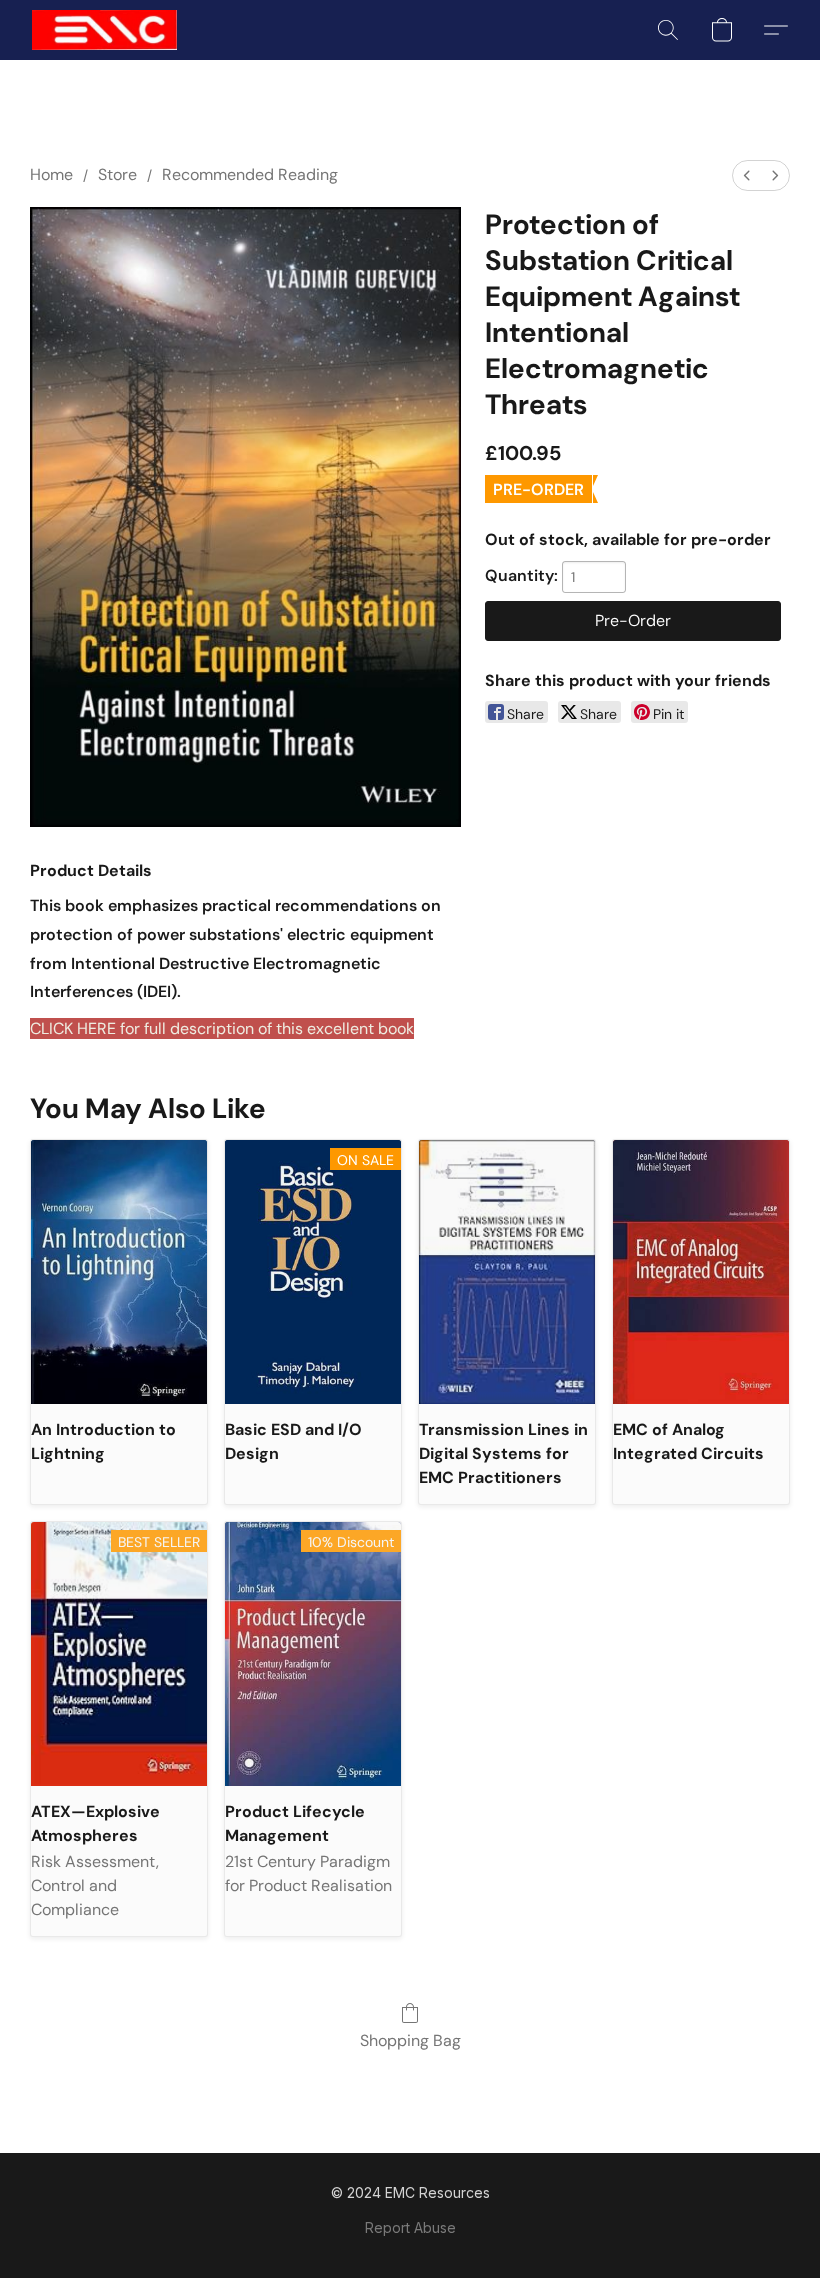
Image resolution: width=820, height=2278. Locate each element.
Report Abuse (410, 2227)
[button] (104, 30)
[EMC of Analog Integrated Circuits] (701, 1272)
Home (51, 174)
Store (117, 174)
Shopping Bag (410, 2040)
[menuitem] (747, 175)
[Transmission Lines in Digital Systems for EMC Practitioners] (507, 1272)
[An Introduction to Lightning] (119, 1272)
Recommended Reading (250, 174)
